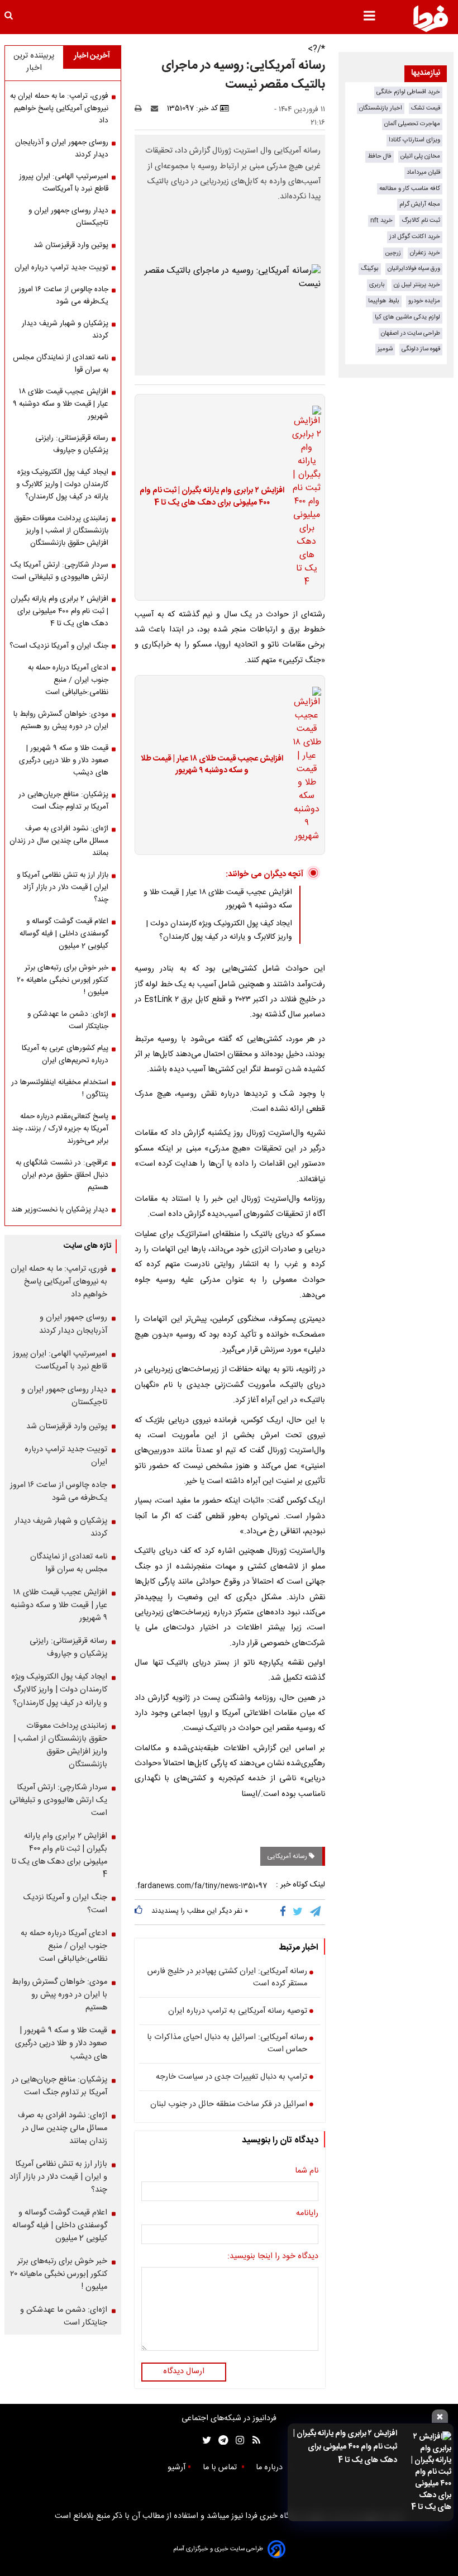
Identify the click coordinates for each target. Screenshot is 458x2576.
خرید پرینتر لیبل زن (417, 285)
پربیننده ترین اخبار (34, 62)
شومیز (385, 349)
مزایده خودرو (424, 301)
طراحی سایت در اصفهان (411, 333)
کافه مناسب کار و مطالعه (410, 189)
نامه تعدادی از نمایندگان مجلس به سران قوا (61, 364)
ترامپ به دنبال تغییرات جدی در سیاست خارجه (232, 2078)
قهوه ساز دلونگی (421, 349)
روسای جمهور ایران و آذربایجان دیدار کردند (62, 149)
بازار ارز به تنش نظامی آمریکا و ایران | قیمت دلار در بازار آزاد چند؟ (63, 887)
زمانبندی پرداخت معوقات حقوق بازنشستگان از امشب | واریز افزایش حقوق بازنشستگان (61, 531)
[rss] (253, 2440)
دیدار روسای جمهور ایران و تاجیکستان (68, 217)
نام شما (307, 2171)
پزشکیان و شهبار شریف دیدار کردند (65, 330)
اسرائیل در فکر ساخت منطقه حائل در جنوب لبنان (229, 2105)
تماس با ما (221, 2468)
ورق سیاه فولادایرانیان (414, 268)
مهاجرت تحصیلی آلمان (412, 124)
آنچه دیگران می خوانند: (264, 874)
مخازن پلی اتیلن (420, 156)
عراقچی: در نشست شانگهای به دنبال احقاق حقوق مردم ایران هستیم (62, 1175)
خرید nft (381, 220)
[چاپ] (142, 108)
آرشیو (176, 2468)
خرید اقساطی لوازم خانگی (408, 92)
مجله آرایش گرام (420, 204)
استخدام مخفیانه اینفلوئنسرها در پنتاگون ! (60, 1089)
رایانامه (307, 2214)
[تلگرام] (316, 1912)
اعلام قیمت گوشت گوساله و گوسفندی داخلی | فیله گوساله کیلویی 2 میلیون (64, 934)
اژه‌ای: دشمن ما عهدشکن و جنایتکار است (68, 1020)
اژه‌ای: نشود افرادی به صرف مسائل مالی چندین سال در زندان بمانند (59, 841)
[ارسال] (157, 108)
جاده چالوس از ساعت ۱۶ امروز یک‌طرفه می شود (63, 296)
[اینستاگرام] (237, 2440)
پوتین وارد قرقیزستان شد (71, 245)
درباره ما (270, 2468)
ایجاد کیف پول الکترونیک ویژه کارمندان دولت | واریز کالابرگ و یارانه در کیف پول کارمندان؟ (219, 930)
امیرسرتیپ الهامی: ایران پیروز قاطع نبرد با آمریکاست (64, 183)
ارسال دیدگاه (184, 2371)
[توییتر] (299, 1912)
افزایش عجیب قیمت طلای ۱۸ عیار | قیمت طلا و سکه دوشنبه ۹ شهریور (212, 765)
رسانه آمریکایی (288, 1856)
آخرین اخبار (92, 56)
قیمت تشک (426, 108)
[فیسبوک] (285, 1912)
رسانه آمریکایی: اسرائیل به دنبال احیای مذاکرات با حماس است (227, 2044)
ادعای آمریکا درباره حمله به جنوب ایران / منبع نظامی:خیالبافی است (68, 680)
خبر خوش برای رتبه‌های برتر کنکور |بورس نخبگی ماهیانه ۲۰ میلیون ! (63, 980)
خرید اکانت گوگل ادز (415, 237)
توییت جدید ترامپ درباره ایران (61, 268)
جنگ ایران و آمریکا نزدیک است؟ (59, 646)
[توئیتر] (204, 2440)
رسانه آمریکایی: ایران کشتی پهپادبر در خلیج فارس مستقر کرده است (227, 1978)
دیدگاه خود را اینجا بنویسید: (273, 2257)
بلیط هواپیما (384, 301)
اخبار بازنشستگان (381, 108)
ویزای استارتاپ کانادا (414, 140)
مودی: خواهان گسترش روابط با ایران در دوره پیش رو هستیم (61, 720)
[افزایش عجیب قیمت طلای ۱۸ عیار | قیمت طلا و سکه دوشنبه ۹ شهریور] (303, 765)
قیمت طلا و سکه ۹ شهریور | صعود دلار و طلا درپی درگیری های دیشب (64, 761)
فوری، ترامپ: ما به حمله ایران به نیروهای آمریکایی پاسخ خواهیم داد (59, 108)
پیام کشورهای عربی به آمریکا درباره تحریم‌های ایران (65, 1054)
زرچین (393, 253)
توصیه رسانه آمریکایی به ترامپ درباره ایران (238, 2012)
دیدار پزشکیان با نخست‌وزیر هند (60, 1210)
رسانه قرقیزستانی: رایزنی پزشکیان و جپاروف (72, 444)
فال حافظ (380, 156)
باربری (377, 285)
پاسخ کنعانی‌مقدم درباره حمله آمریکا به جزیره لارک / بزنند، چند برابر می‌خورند (60, 1129)
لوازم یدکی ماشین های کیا (407, 317)
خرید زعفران (425, 253)
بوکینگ (370, 268)
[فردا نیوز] (431, 18)
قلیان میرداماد (423, 172)
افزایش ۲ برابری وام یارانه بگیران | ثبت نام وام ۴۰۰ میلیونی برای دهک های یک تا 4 (345, 2447)
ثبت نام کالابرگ (421, 220)
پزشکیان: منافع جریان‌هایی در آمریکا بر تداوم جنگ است (63, 801)
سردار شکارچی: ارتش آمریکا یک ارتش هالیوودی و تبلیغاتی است (59, 571)
